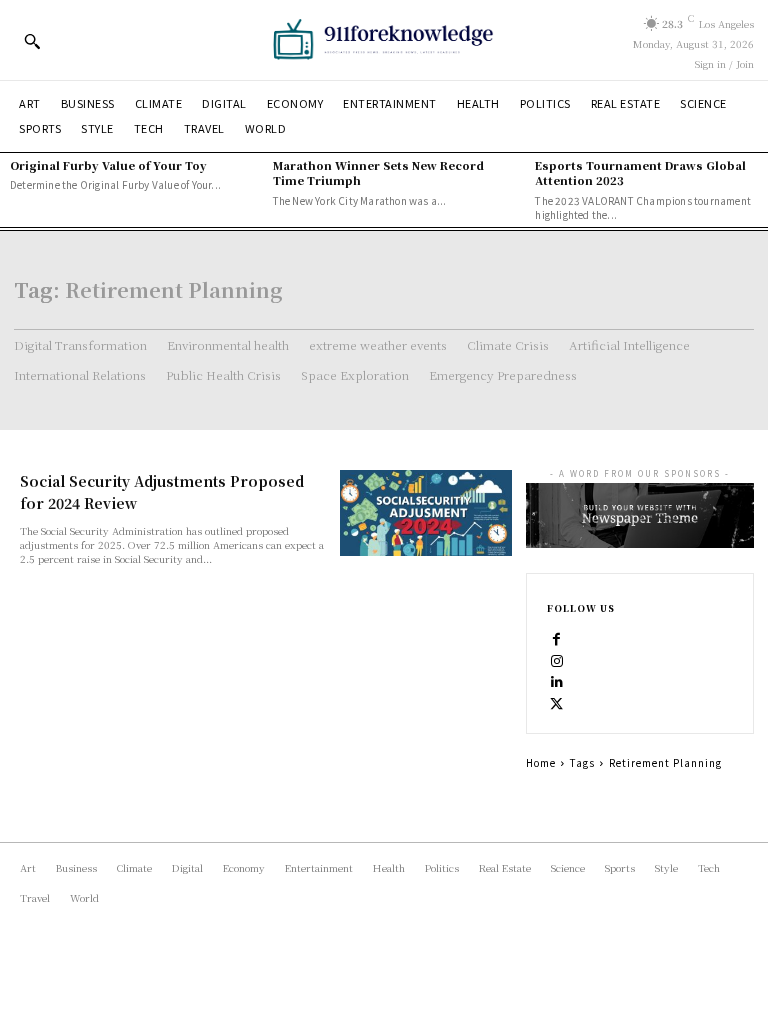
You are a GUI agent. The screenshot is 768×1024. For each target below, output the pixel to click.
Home (541, 762)
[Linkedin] (557, 681)
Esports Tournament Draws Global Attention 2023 (640, 172)
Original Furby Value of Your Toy (108, 165)
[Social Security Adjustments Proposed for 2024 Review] (426, 513)
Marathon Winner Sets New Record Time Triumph (378, 172)
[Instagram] (557, 659)
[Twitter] (557, 703)
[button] (32, 41)
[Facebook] (557, 637)
